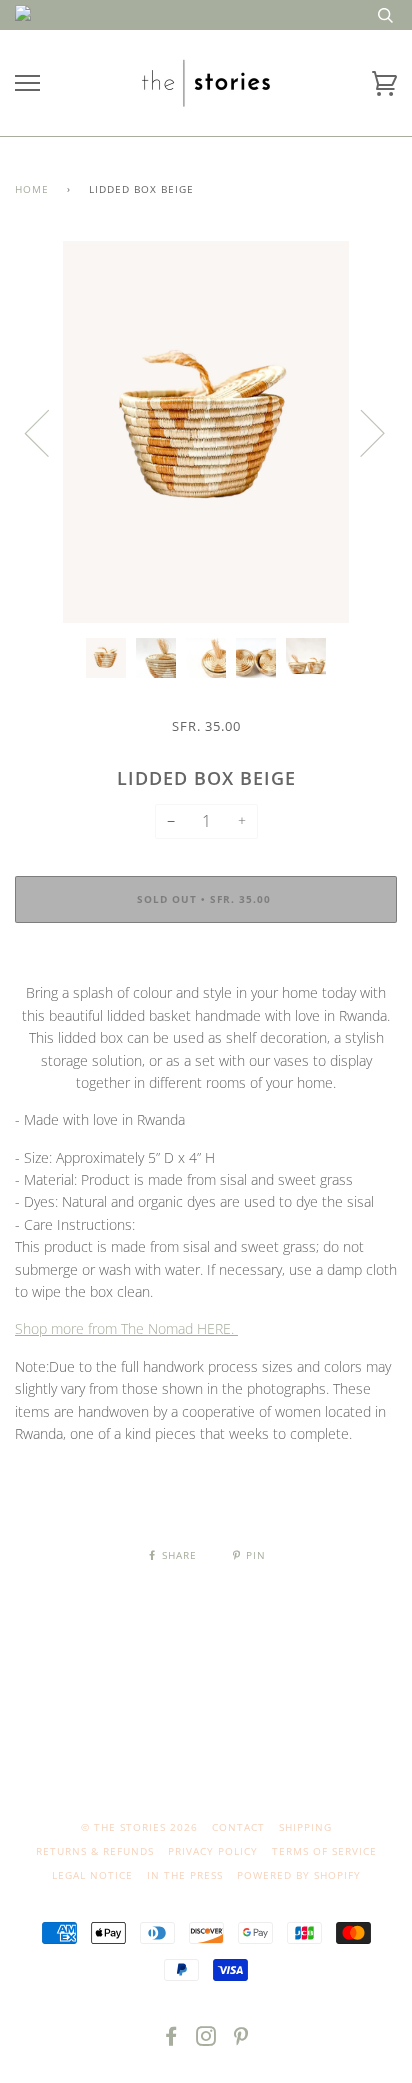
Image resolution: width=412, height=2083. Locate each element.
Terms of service (324, 1851)
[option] (206, 432)
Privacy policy (213, 1851)
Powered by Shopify (299, 1875)
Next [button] (360, 432)
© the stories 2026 (139, 1827)
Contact (238, 1827)
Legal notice (92, 1875)
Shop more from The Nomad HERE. (126, 1328)
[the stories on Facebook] (171, 2040)
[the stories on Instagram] (206, 2040)
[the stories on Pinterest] (241, 2040)
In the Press (185, 1875)
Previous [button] (49, 432)
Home (32, 189)
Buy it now (206, 960)
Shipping (305, 1827)
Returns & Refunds (95, 1851)
